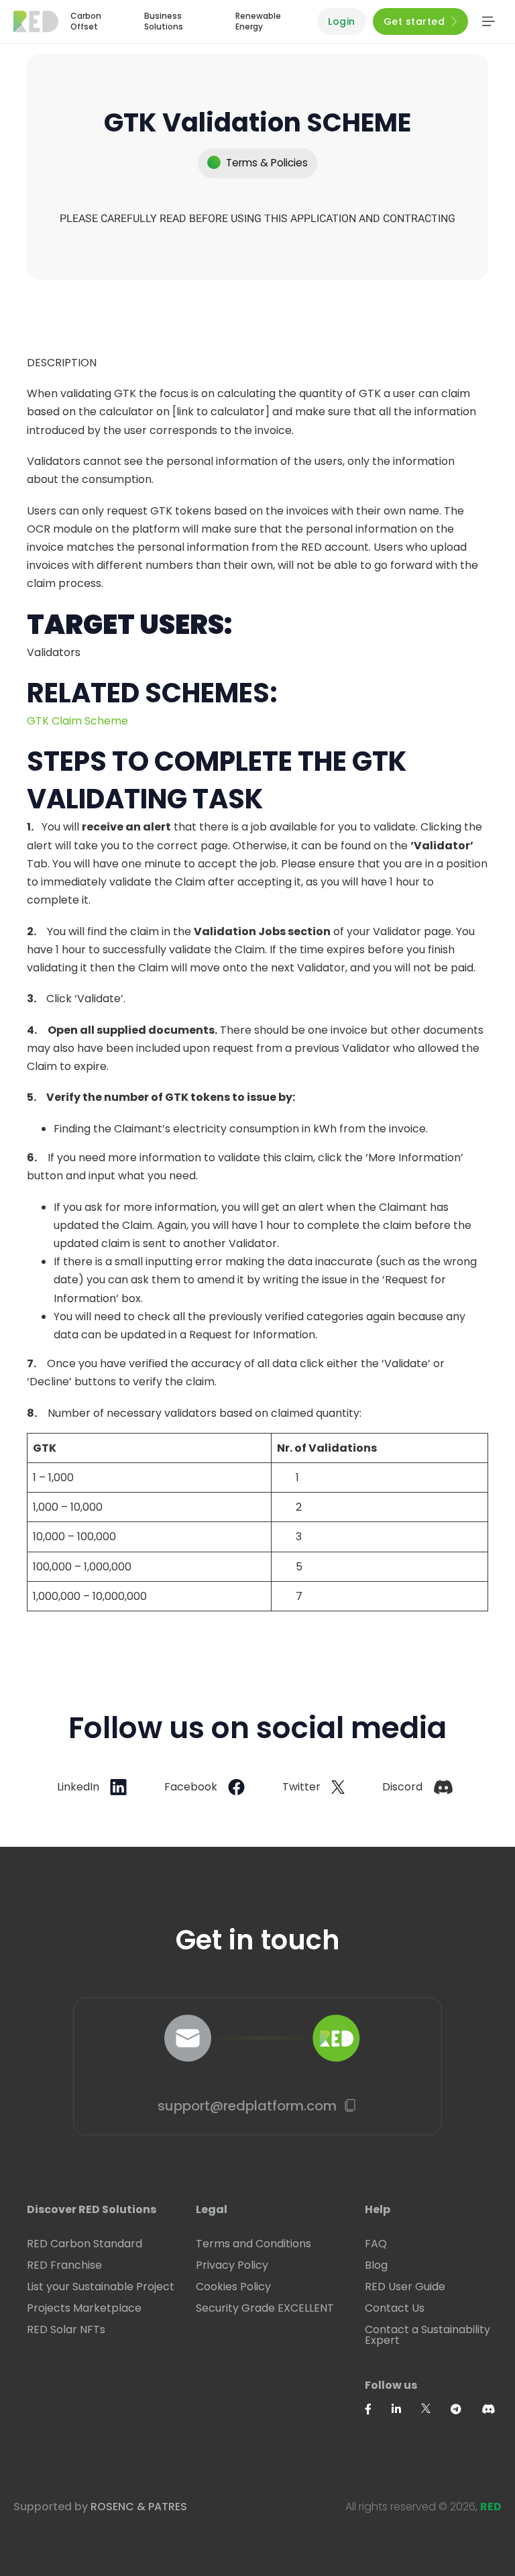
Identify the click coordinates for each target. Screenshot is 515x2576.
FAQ (376, 2244)
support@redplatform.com (247, 2106)
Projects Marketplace (84, 2308)
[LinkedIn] (406, 2409)
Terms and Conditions (253, 2244)
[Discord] (498, 2409)
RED (491, 2507)
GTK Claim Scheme (79, 721)
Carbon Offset (86, 21)
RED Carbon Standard (84, 2244)
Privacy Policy (232, 2265)
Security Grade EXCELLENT (265, 2308)
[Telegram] (466, 2409)
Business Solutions (164, 21)
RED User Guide (405, 2287)
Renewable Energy (258, 21)
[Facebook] (378, 2409)
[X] (436, 2408)
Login (342, 21)
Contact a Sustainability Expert (427, 2335)
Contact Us (395, 2308)
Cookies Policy (233, 2287)
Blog (376, 2265)
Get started (414, 21)
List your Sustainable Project (101, 2287)
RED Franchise (64, 2265)
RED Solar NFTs (66, 2330)
